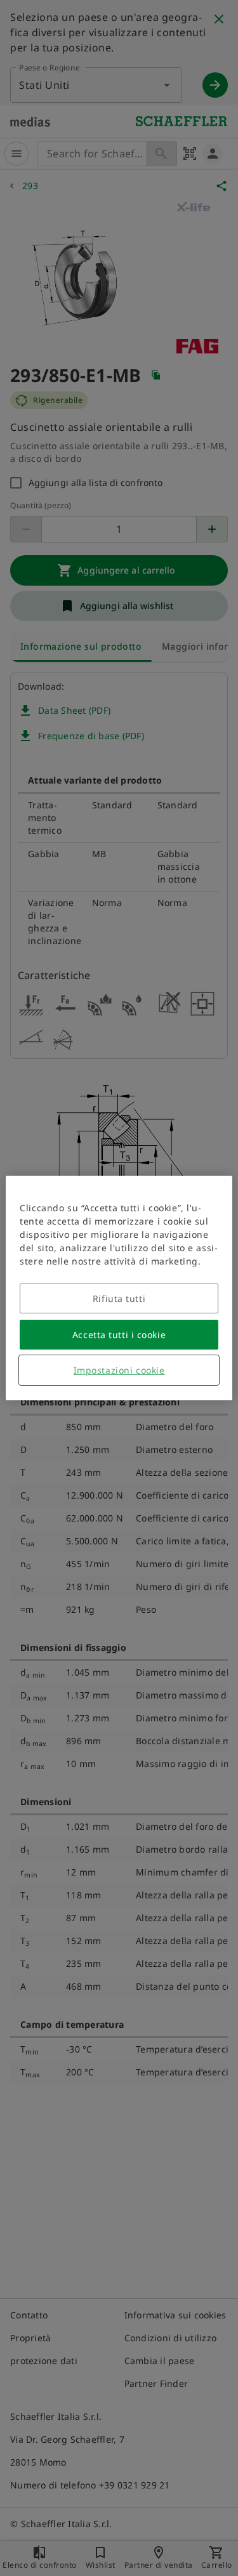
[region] (119, 1288)
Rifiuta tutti (119, 1298)
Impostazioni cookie (119, 1370)
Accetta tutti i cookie (119, 1335)
